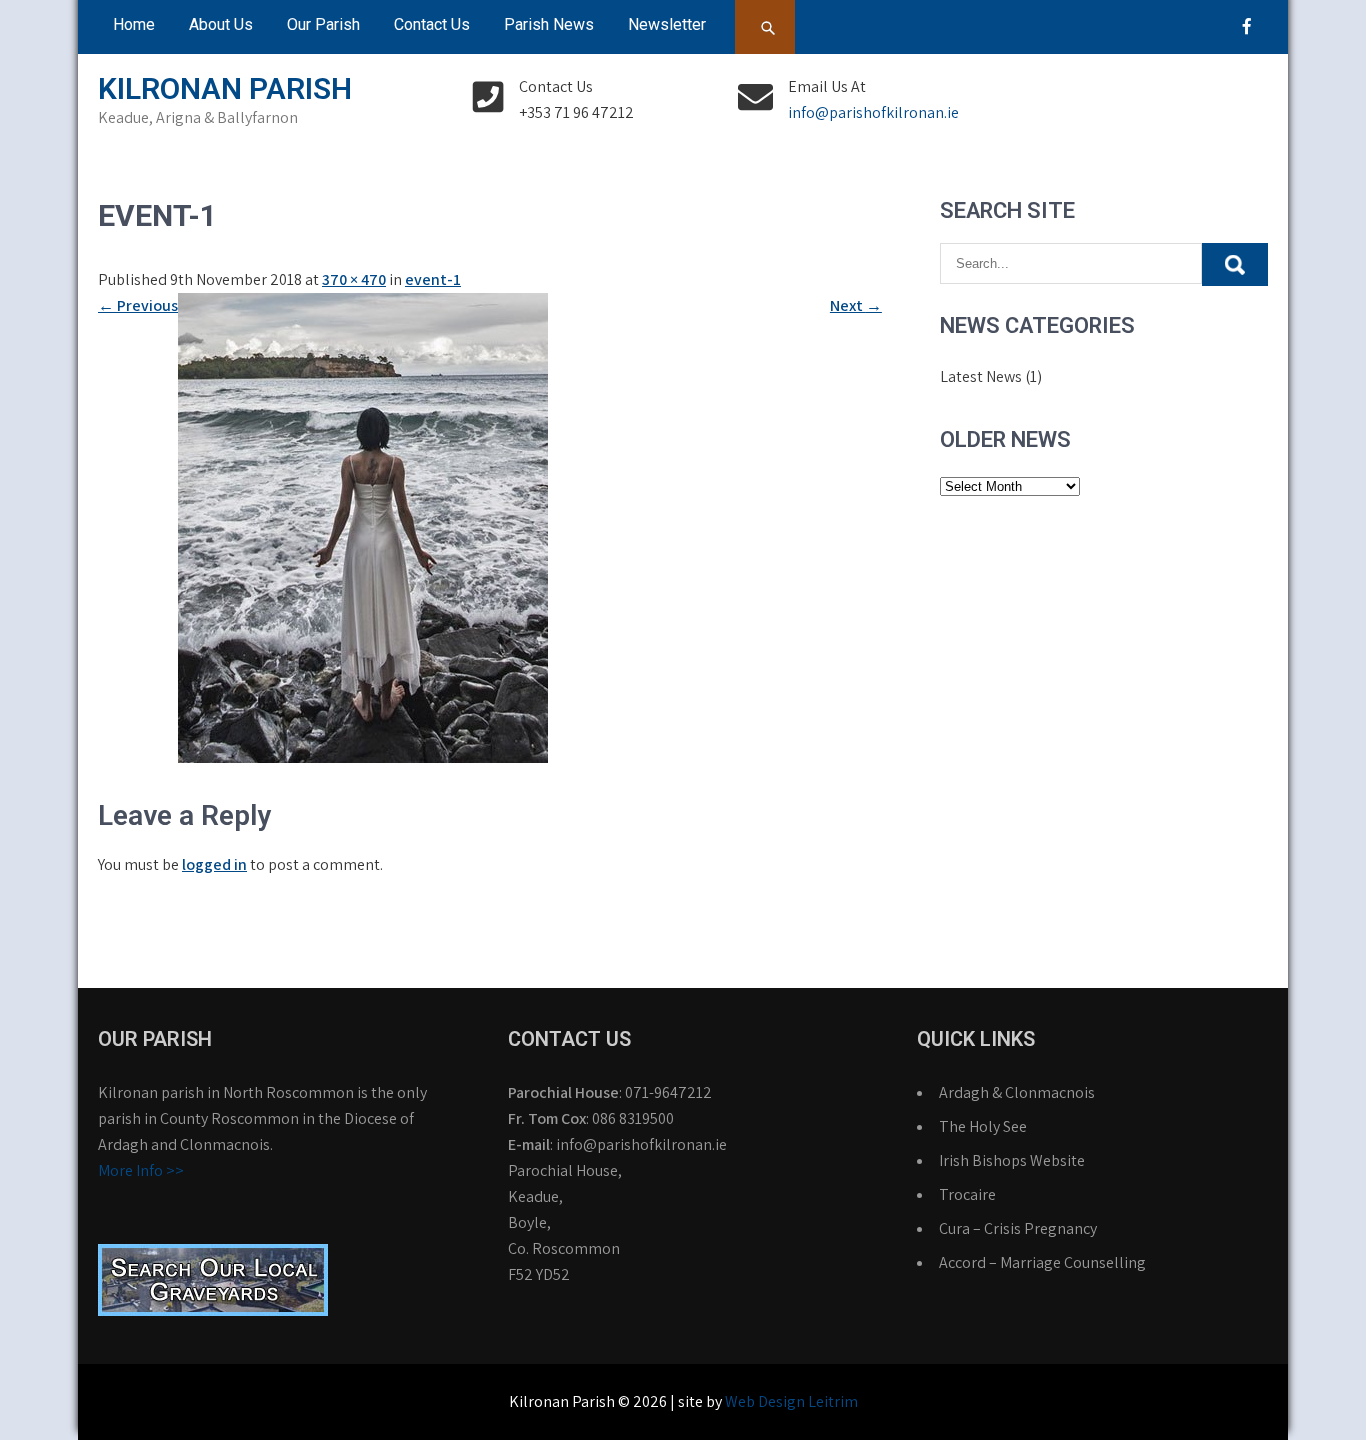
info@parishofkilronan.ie (873, 112)
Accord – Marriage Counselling (1042, 1262)
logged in (214, 864)
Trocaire (967, 1194)
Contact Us (432, 24)
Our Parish (323, 24)
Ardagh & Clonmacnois (1017, 1092)
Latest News (981, 376)
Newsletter (667, 24)
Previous (138, 305)
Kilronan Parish (225, 88)
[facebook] (1247, 26)
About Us (221, 24)
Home (134, 24)
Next (856, 305)
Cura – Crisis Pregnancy (1018, 1228)
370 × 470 (354, 279)
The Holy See (983, 1126)
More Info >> (141, 1170)
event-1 (433, 279)
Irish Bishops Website (1012, 1160)
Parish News (549, 24)
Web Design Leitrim (791, 1401)
